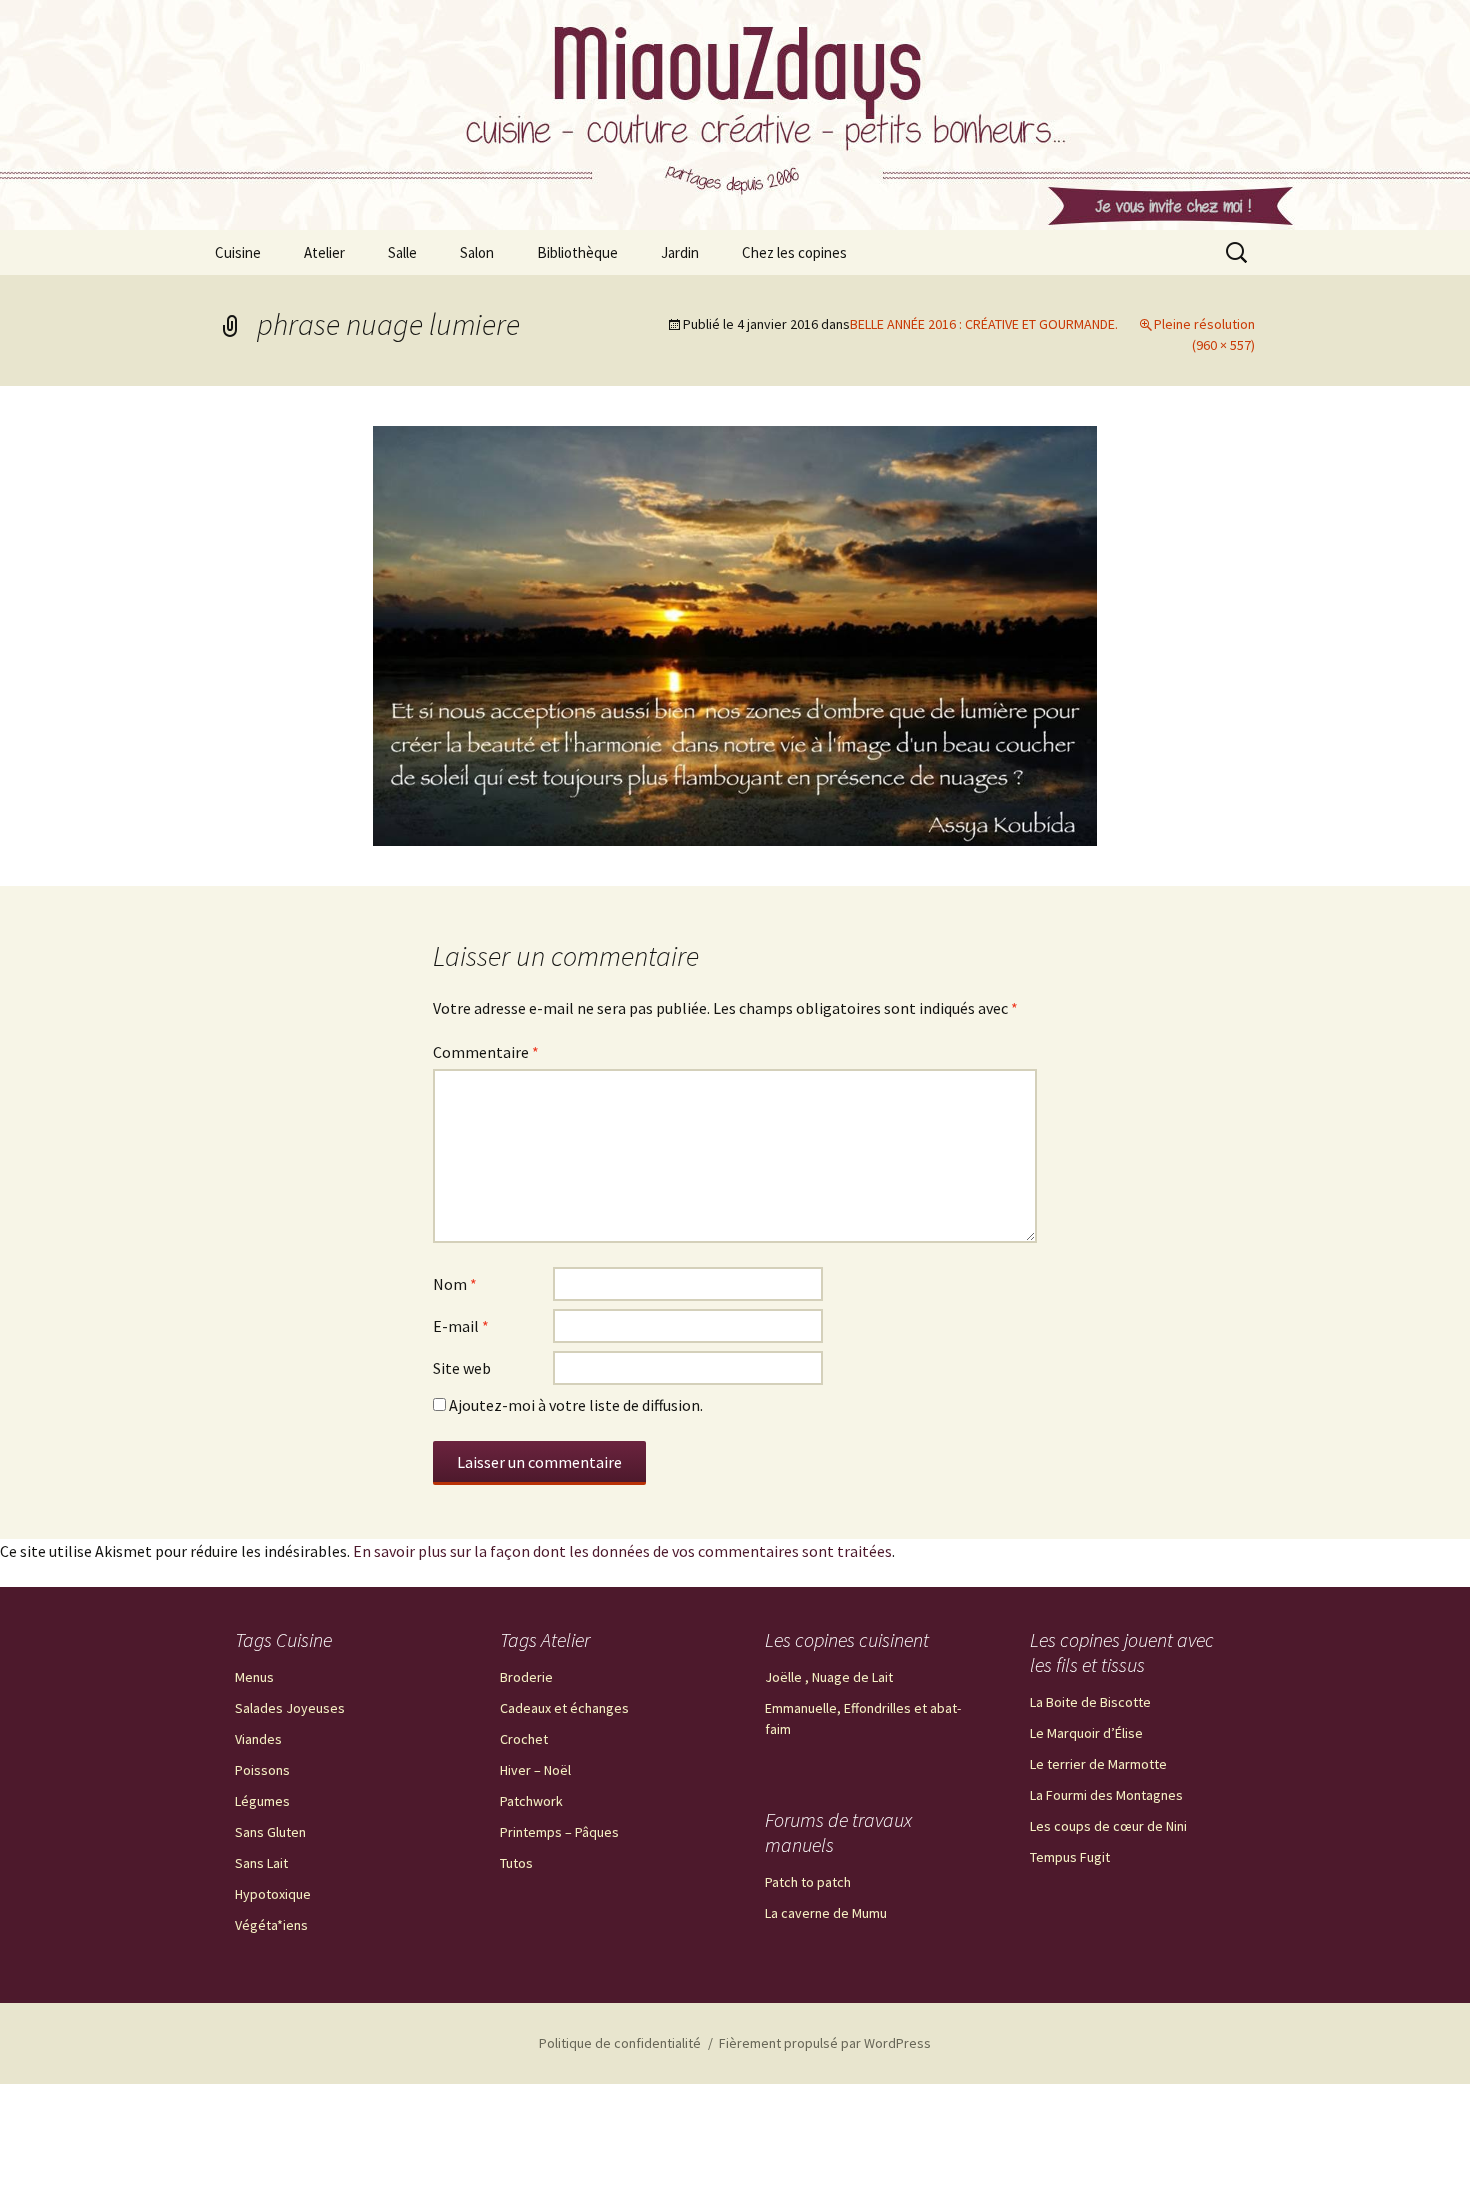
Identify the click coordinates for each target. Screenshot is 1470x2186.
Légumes (262, 1801)
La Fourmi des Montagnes (1106, 1795)
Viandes (258, 1739)
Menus (254, 1677)
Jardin (680, 252)
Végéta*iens (271, 1925)
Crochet (524, 1739)
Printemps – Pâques (559, 1832)
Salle (402, 252)
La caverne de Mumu (826, 1913)
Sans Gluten (270, 1832)
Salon (477, 252)
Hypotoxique (273, 1894)
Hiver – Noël (535, 1770)
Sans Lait (261, 1863)
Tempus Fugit (1070, 1857)
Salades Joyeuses (290, 1708)
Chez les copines (794, 252)
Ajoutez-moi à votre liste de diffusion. (574, 1405)
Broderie (526, 1677)
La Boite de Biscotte (1090, 1702)
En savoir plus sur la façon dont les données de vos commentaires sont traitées (622, 1551)
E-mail (461, 1326)
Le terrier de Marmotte (1098, 1764)
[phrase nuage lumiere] (735, 634)
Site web (462, 1368)
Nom (455, 1284)
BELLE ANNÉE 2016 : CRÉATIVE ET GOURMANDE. (984, 324)
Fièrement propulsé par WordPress (825, 2043)
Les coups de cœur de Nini (1108, 1826)
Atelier (324, 252)
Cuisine (238, 252)
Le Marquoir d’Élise (1086, 1733)
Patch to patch (808, 1882)
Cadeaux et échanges (564, 1708)
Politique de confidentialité (620, 2043)
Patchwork (531, 1801)
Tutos (516, 1863)
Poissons (262, 1770)
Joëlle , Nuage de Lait (829, 1677)
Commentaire (486, 1052)
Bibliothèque (577, 252)
